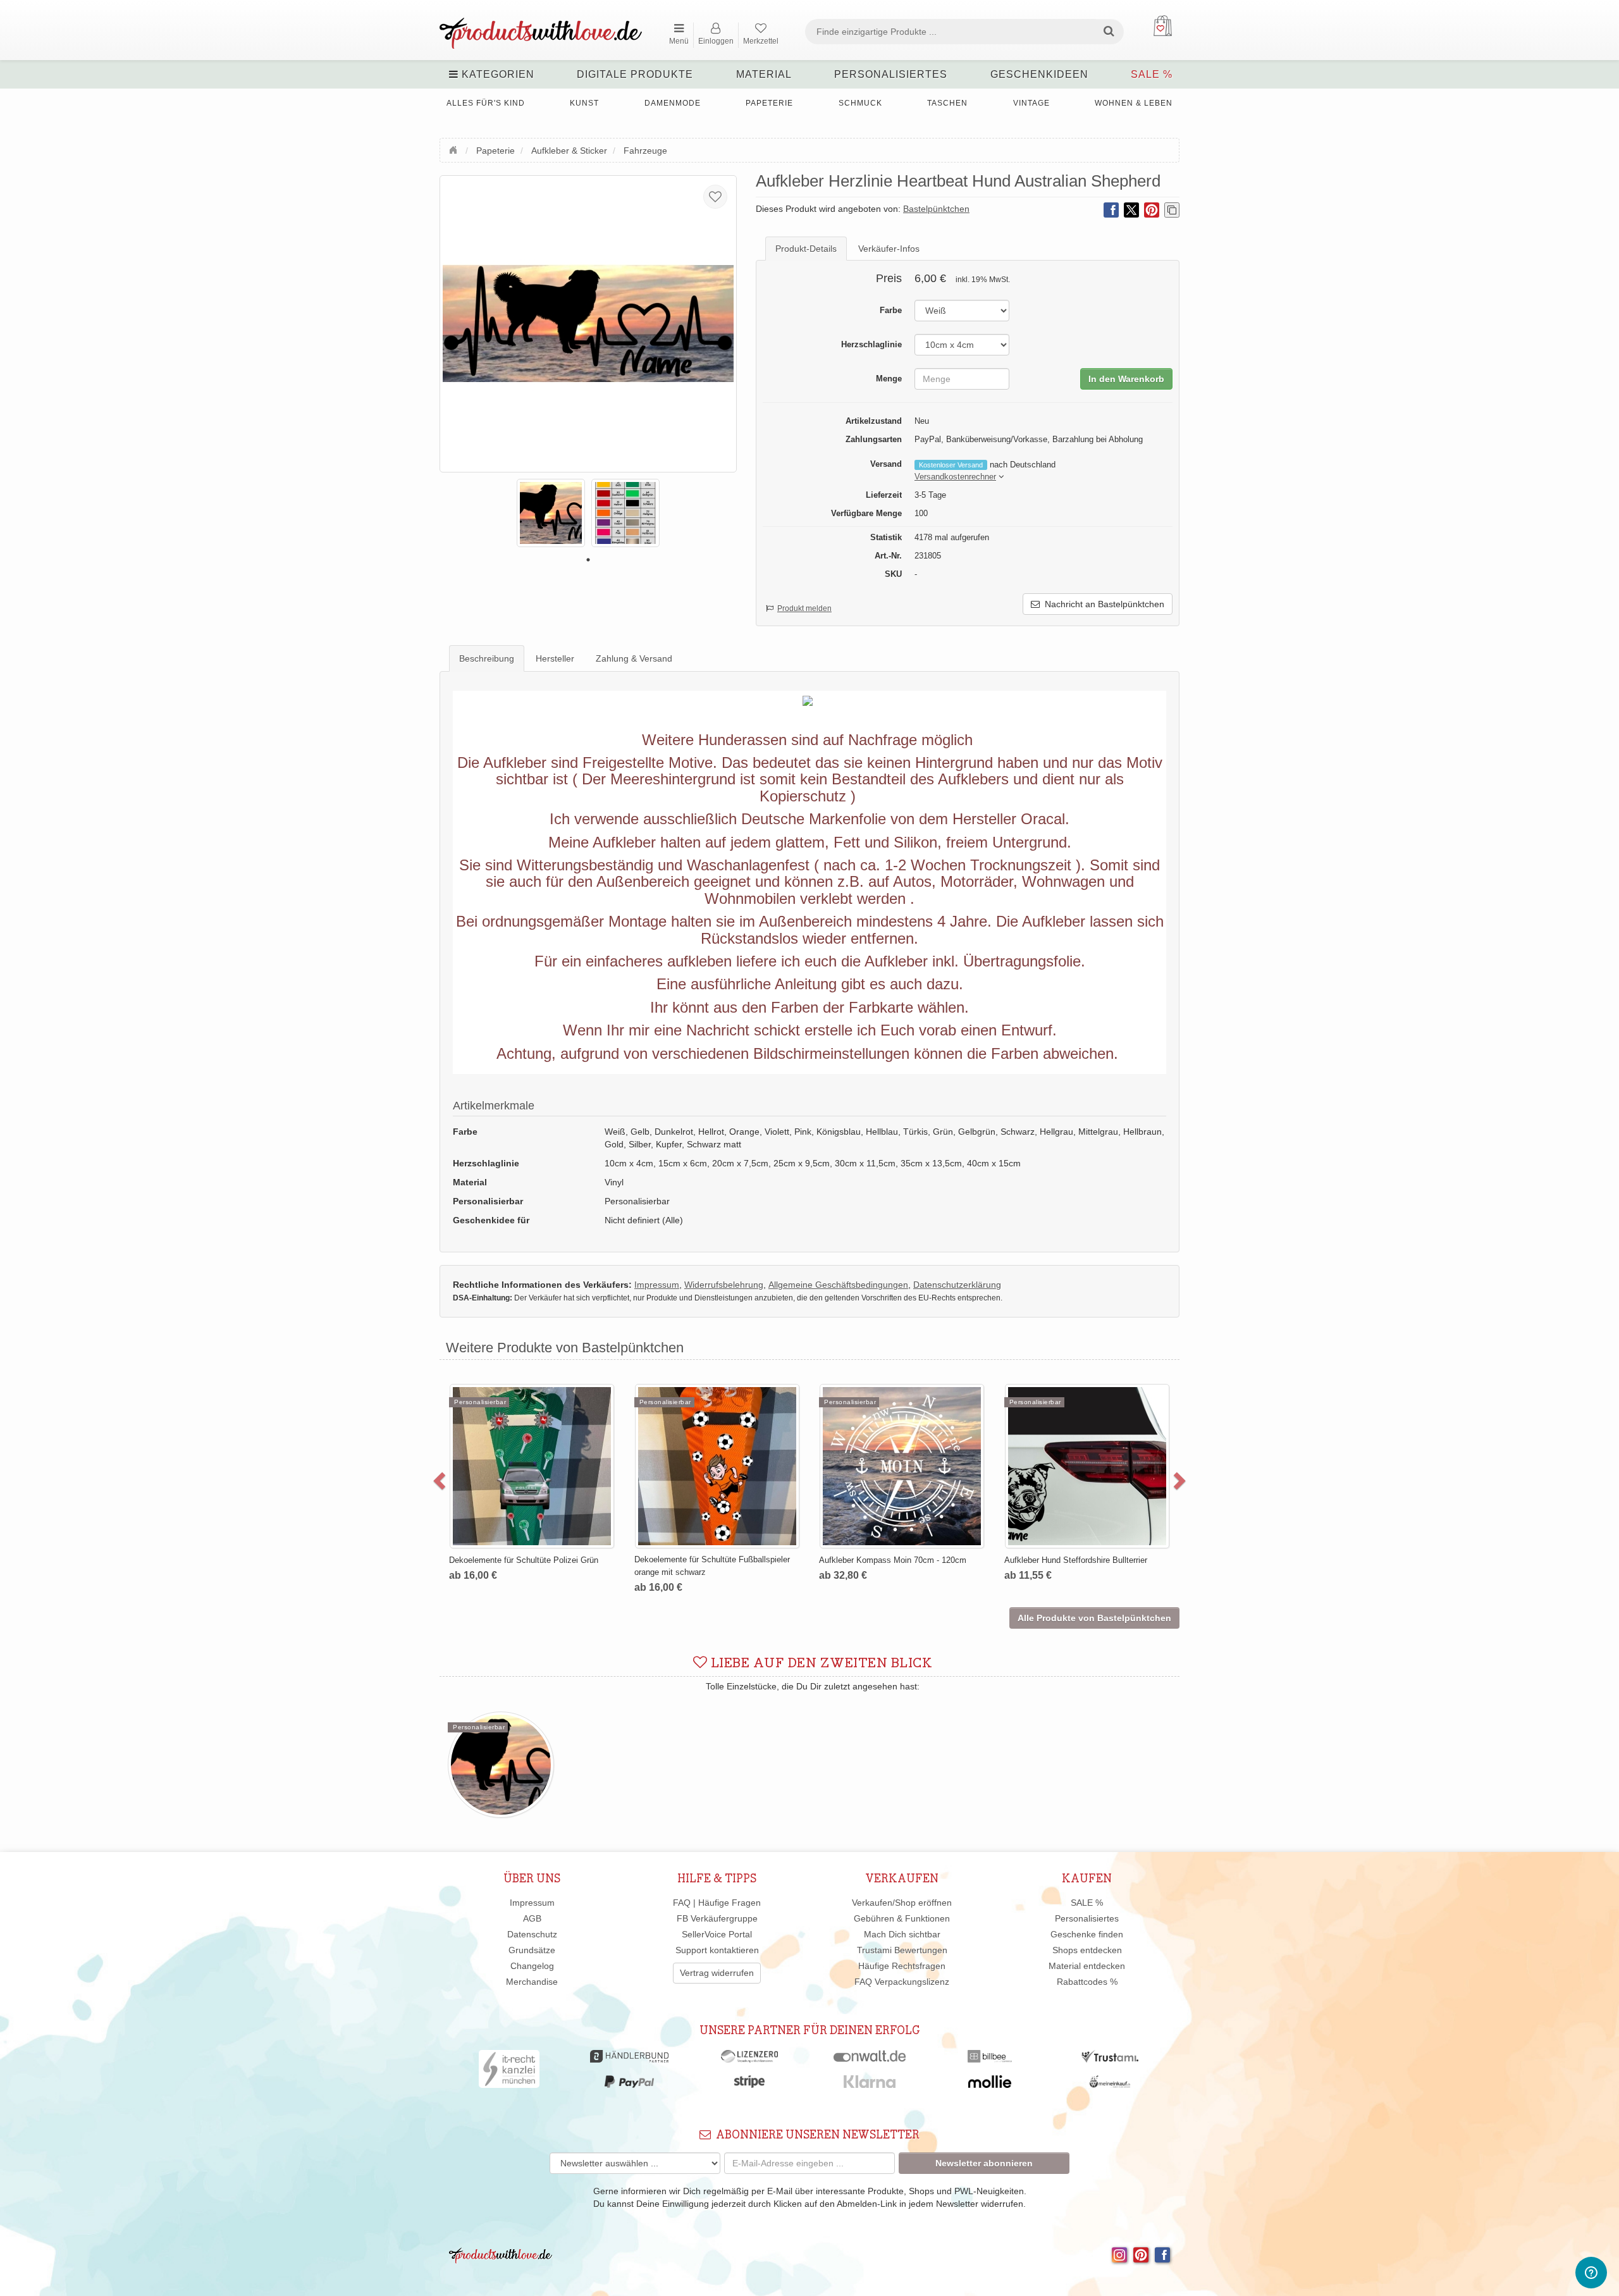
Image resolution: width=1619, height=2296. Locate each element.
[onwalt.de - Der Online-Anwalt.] (870, 2059)
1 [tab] (588, 560)
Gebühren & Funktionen (902, 1918)
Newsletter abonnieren (984, 2163)
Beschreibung (487, 658)
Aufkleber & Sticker (569, 151)
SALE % (1152, 74)
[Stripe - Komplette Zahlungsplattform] (749, 2085)
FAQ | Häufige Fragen (717, 1903)
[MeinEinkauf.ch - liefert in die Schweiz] (1110, 2085)
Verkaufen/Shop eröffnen (902, 1903)
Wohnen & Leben (1134, 103)
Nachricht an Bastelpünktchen (1102, 604)
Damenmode (673, 103)
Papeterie (769, 103)
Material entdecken (1087, 1966)
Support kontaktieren (717, 1950)
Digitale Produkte (635, 74)
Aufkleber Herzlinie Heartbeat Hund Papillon (1138, 1408)
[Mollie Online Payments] (990, 2085)
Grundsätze (532, 1950)
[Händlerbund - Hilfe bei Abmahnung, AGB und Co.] (629, 2059)
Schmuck (860, 103)
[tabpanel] (551, 513)
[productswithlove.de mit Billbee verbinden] (989, 2059)
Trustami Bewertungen (902, 1950)
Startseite (455, 149)
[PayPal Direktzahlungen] (629, 2085)
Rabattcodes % (1087, 1982)
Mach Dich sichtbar (902, 1934)
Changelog (532, 1966)
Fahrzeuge (645, 151)
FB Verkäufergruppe (717, 1918)
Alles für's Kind (486, 103)
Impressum (532, 1903)
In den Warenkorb (1126, 379)
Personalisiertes (891, 74)
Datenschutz (532, 1934)
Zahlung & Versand (634, 658)
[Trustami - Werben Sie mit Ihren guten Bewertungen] (1110, 2059)
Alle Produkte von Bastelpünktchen (1094, 1618)
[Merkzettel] (715, 197)
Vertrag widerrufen (717, 1973)
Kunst (584, 103)
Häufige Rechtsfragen (902, 1966)
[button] (955, 477)
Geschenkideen (1039, 74)
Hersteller (555, 658)
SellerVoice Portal (717, 1934)
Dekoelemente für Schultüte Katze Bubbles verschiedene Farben (767, 1414)
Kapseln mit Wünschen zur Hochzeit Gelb (579, 1408)
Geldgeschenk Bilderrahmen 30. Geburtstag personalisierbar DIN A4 (953, 1414)
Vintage (1031, 103)
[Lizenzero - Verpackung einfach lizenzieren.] (749, 2059)
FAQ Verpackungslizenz (902, 1982)
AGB (532, 1918)
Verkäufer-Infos (889, 249)
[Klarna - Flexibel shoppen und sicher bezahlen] (870, 2085)
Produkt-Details (806, 249)
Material (764, 74)
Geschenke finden (1087, 1934)
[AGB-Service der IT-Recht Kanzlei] (509, 2072)
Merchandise (532, 1982)
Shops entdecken (1087, 1950)
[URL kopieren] (1172, 210)
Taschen (947, 103)
